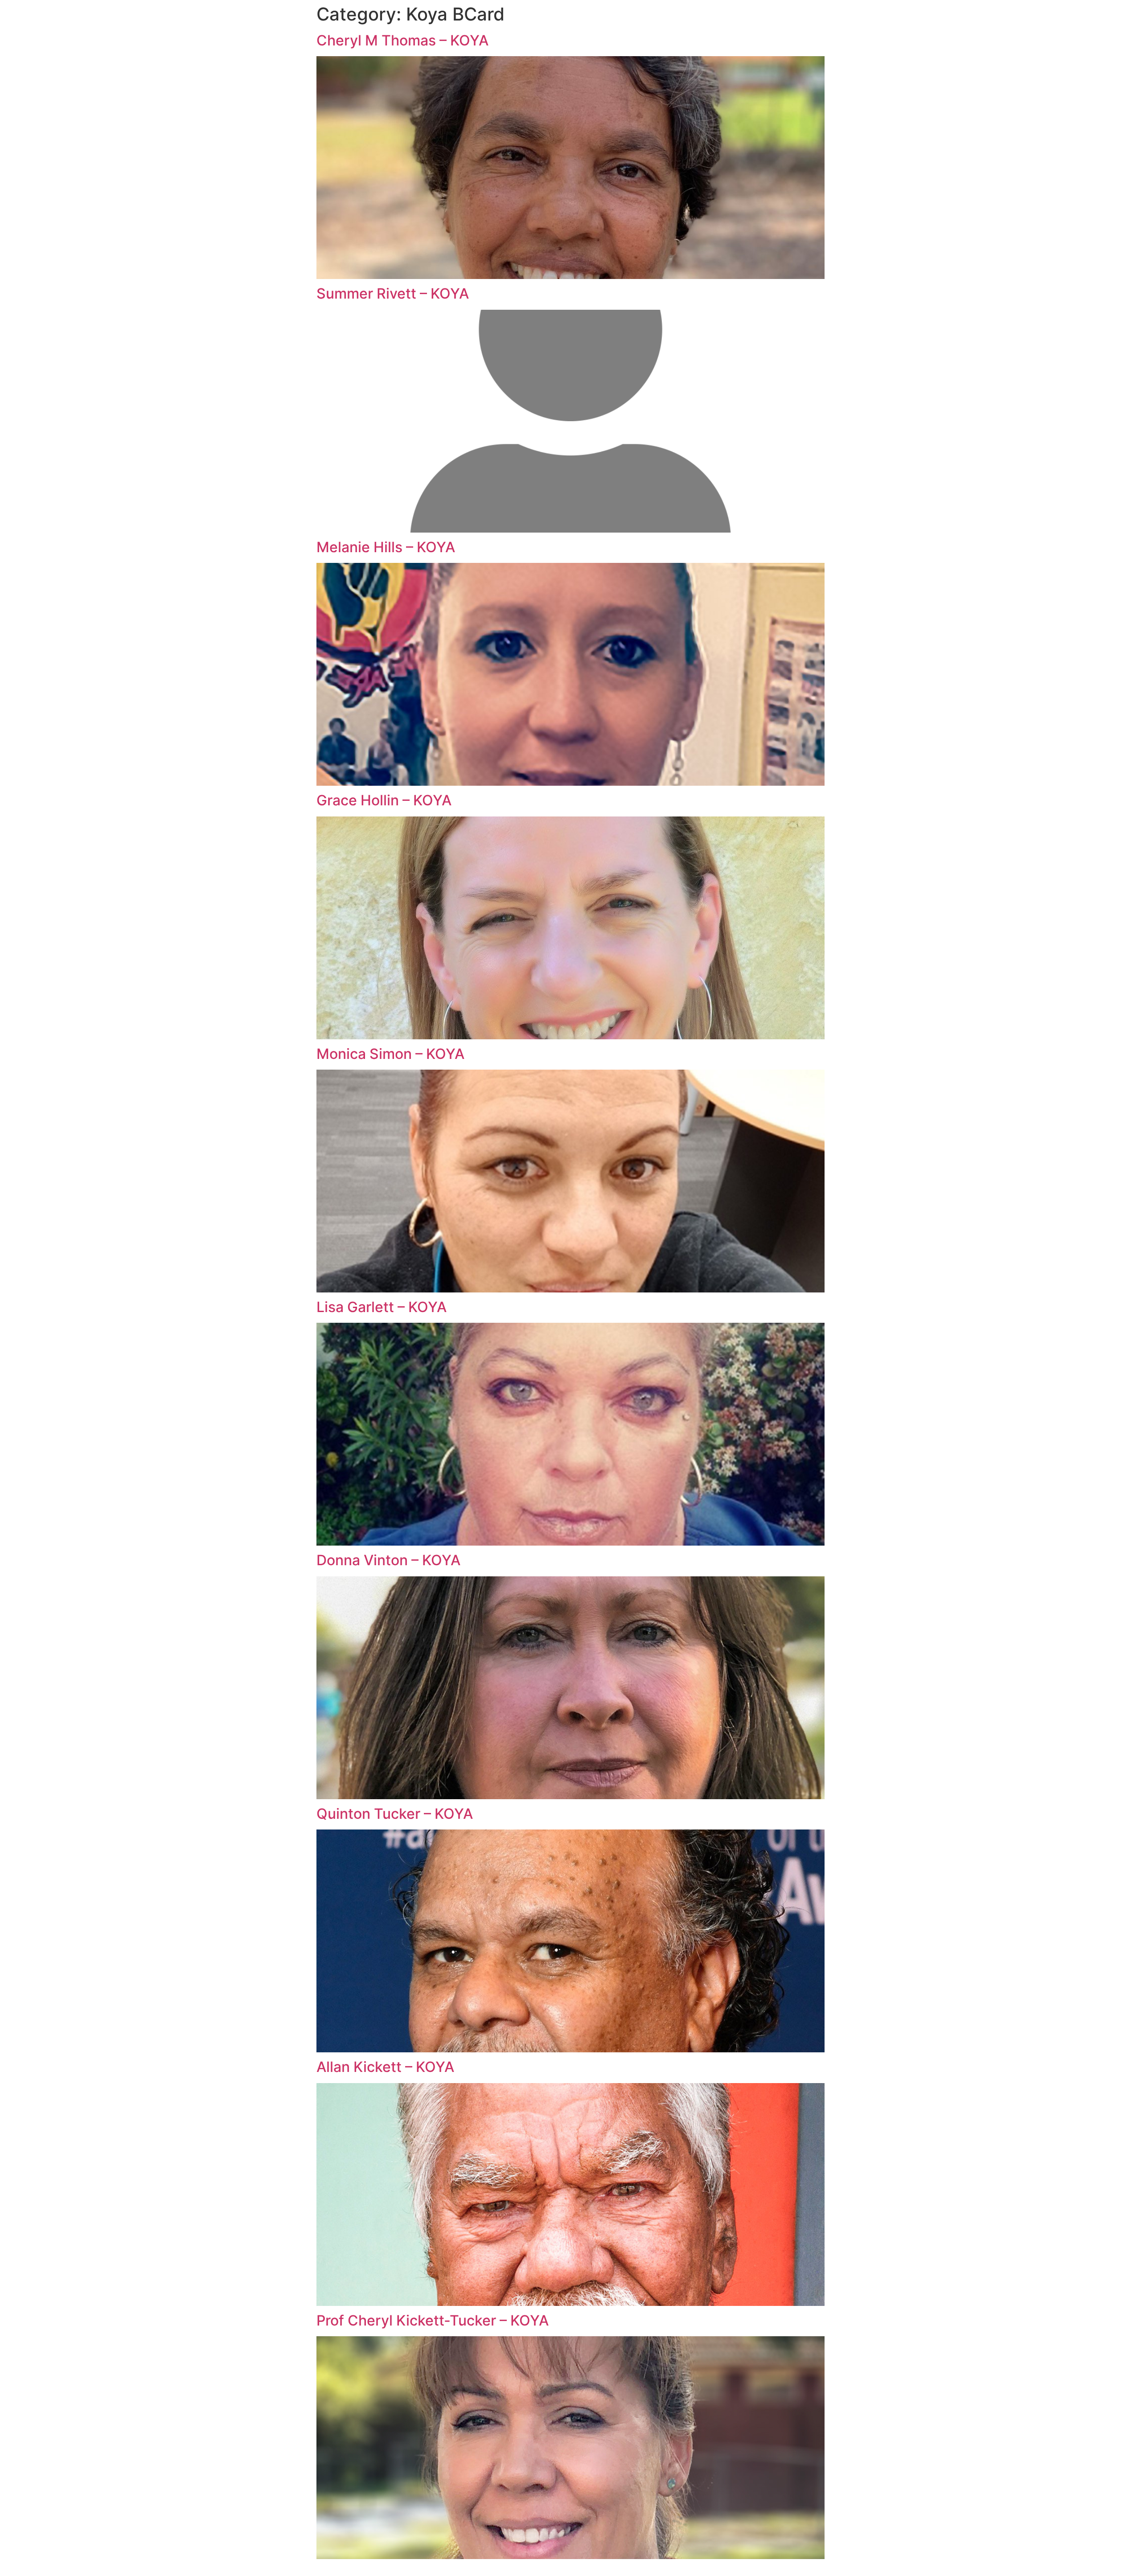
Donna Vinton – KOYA (388, 1560)
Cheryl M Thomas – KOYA (402, 40)
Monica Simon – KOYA (390, 1054)
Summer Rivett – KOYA (393, 293)
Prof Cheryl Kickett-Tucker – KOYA (433, 2320)
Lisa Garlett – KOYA (382, 1307)
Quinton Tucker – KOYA (395, 1814)
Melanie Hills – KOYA (386, 547)
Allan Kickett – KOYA (385, 2067)
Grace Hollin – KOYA (384, 800)
